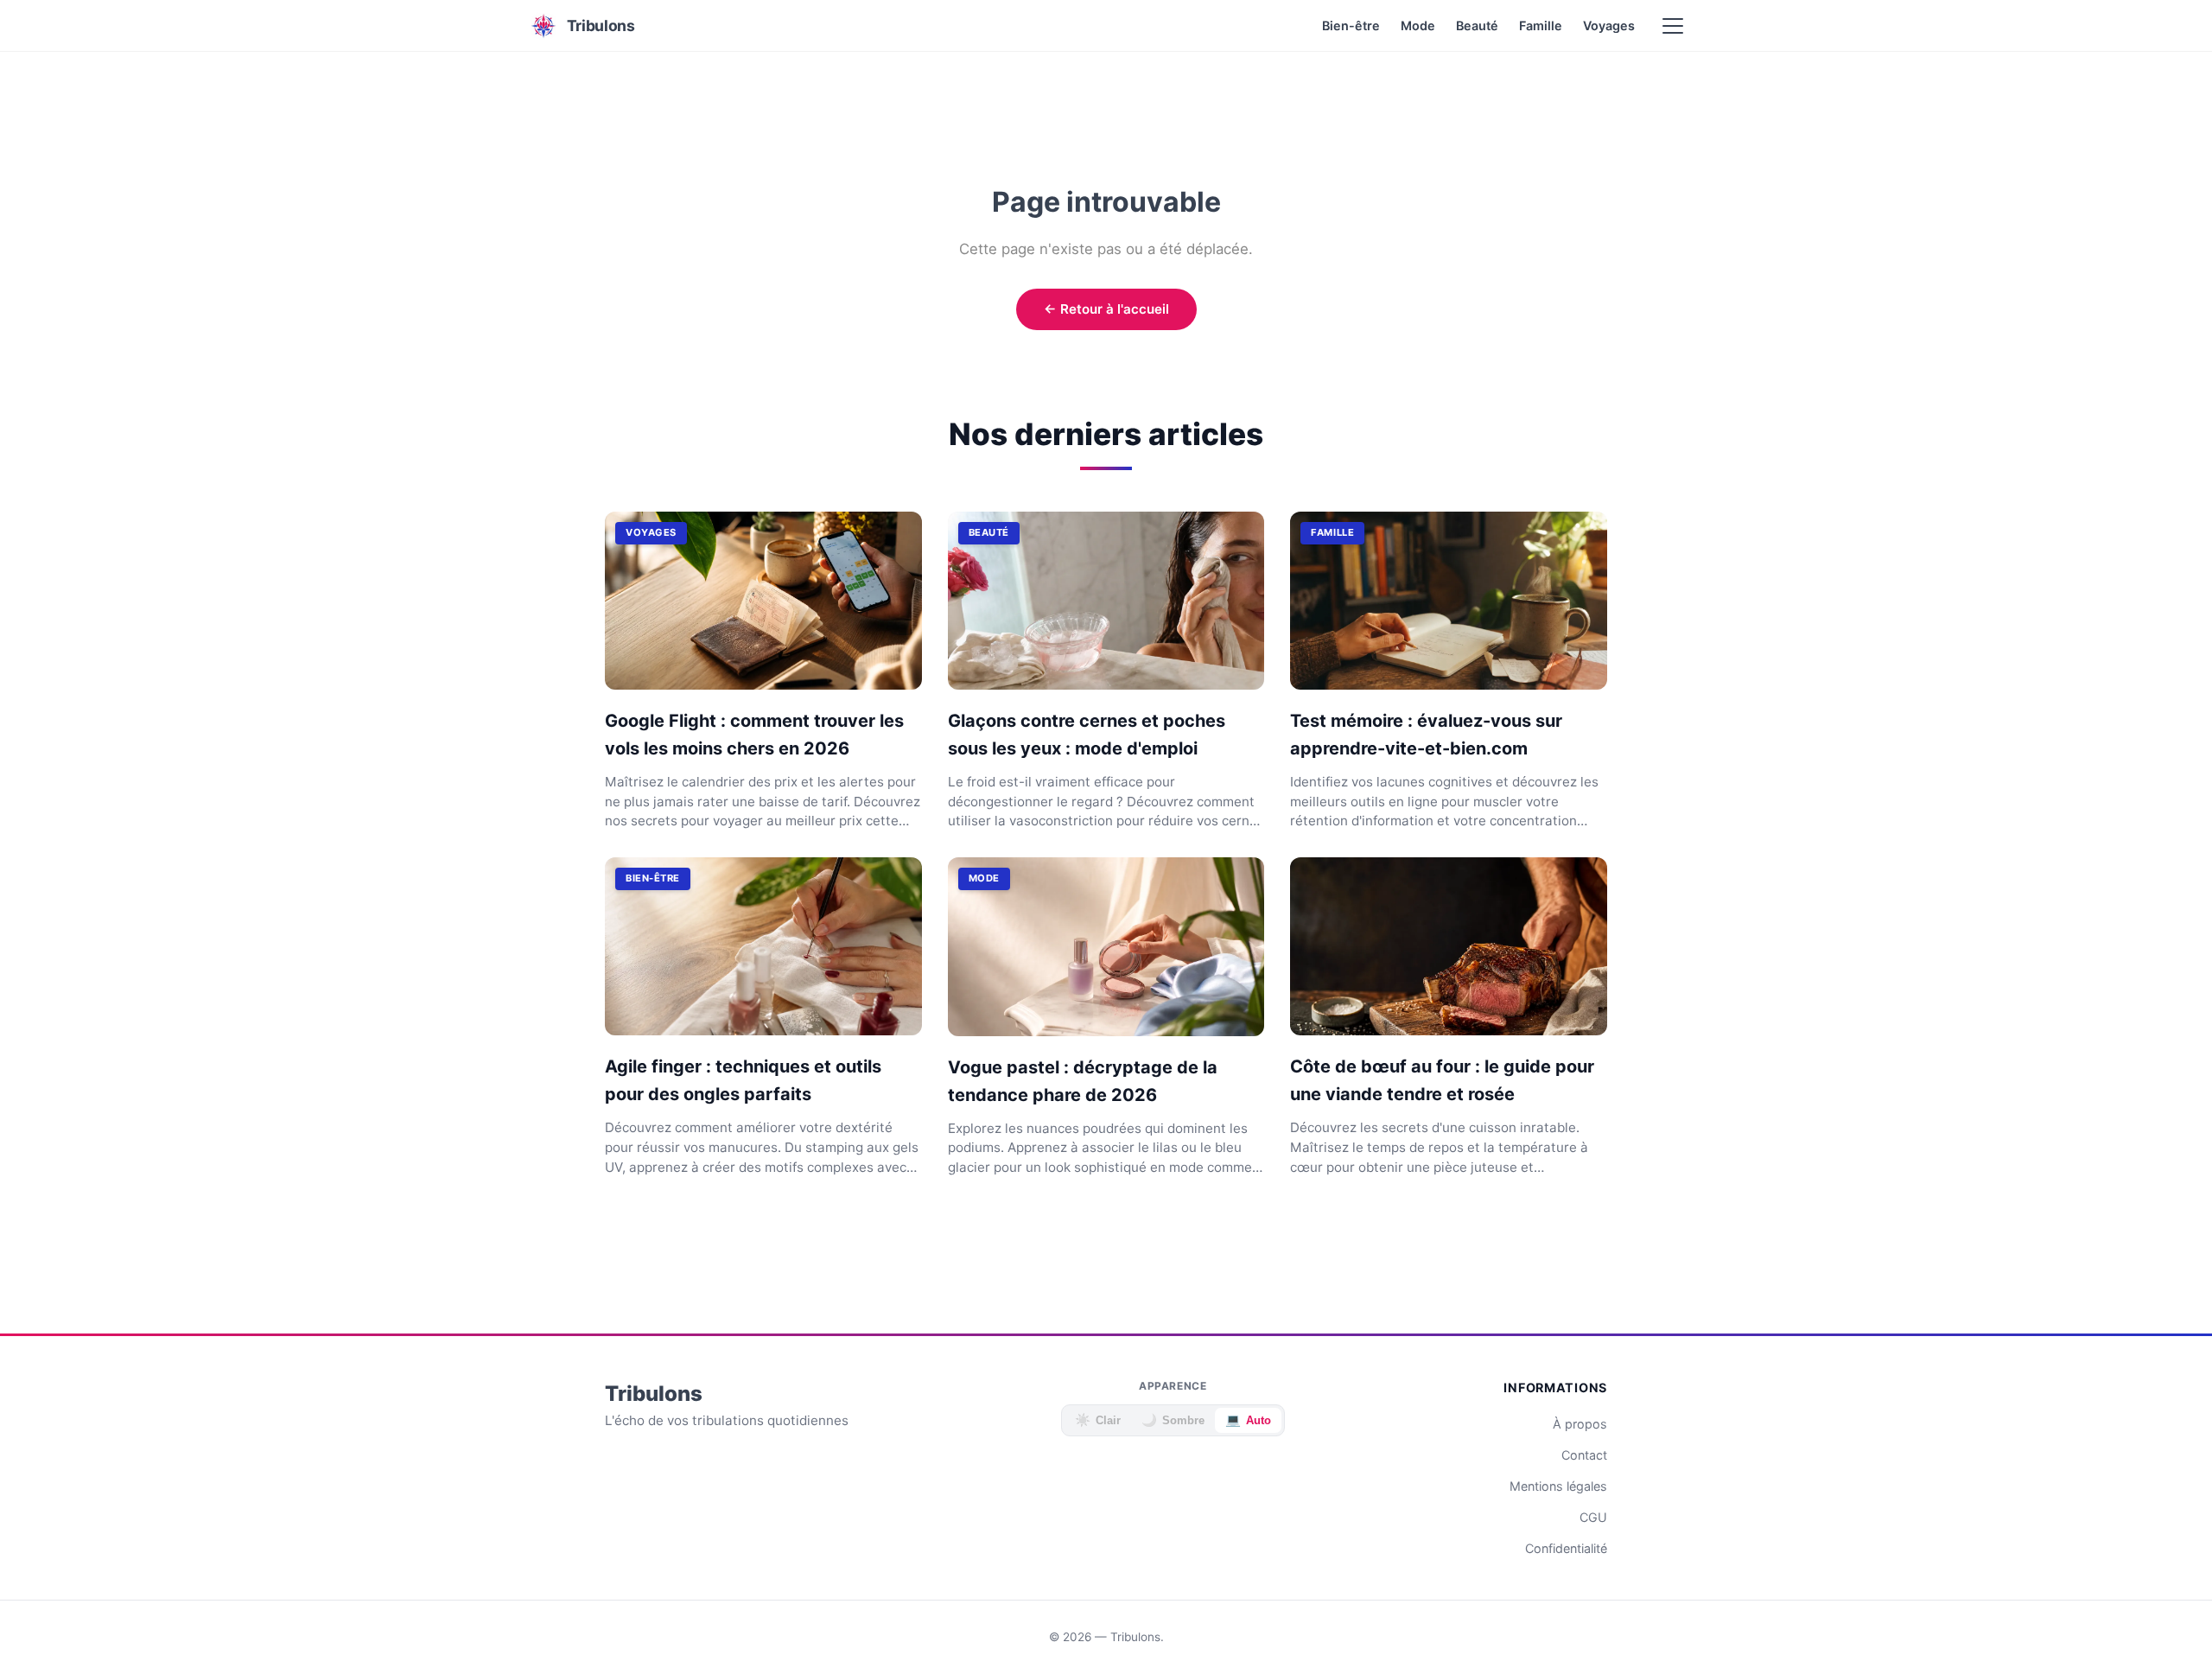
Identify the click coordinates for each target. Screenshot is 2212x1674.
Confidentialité (1566, 1548)
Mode (1418, 25)
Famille (1541, 25)
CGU (1593, 1517)
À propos (1580, 1424)
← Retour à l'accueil (1106, 309)
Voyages (1609, 25)
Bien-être (1351, 25)
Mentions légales (1558, 1486)
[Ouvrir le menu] (1673, 26)
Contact (1584, 1455)
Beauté (1477, 25)
